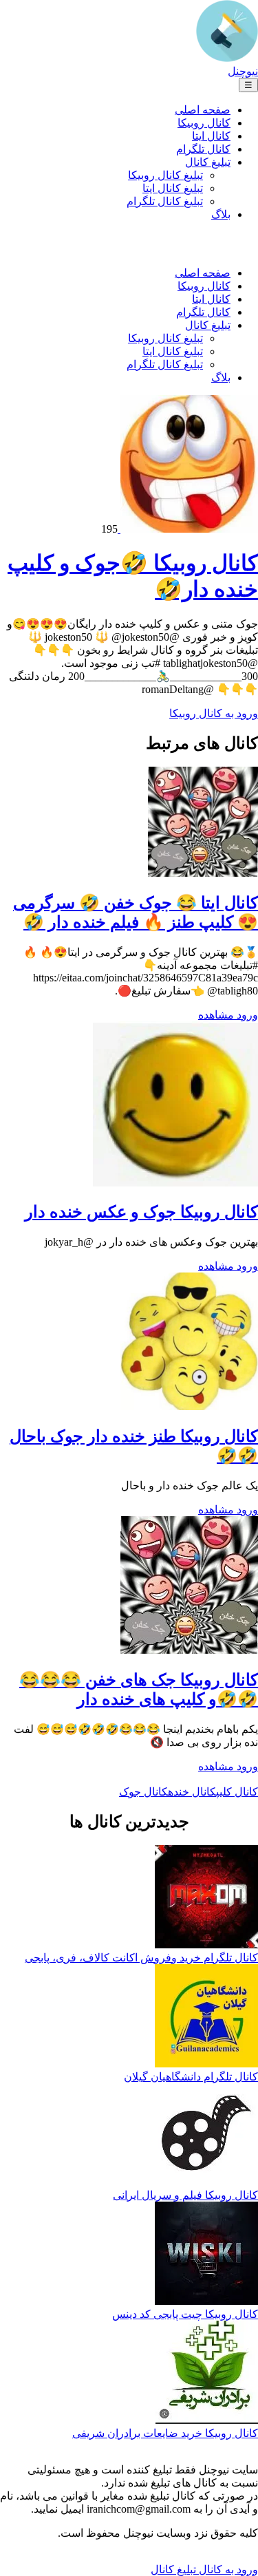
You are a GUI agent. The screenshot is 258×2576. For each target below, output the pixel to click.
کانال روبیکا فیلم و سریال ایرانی (185, 2195)
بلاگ (221, 214)
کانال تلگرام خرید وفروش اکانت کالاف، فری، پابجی (141, 1958)
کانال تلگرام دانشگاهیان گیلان (191, 2077)
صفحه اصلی (203, 110)
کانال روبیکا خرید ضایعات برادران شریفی (165, 2433)
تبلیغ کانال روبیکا (165, 175)
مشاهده (216, 1015)
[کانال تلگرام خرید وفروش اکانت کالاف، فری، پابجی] (206, 1898)
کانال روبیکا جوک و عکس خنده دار (141, 1212)
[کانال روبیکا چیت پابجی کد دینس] (206, 2255)
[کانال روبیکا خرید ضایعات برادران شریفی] (207, 2374)
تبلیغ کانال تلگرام (165, 201)
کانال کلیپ (237, 1792)
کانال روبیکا (204, 123)
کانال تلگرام (203, 149)
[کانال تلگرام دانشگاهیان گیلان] (206, 2017)
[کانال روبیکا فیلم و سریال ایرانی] (207, 2136)
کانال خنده (192, 1792)
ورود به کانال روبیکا (214, 713)
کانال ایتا (211, 136)
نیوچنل (243, 71)
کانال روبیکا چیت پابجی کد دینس (185, 2314)
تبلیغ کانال (208, 162)
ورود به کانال (227, 2569)
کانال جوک (143, 1792)
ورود (246, 1015)
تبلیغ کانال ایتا (173, 188)
